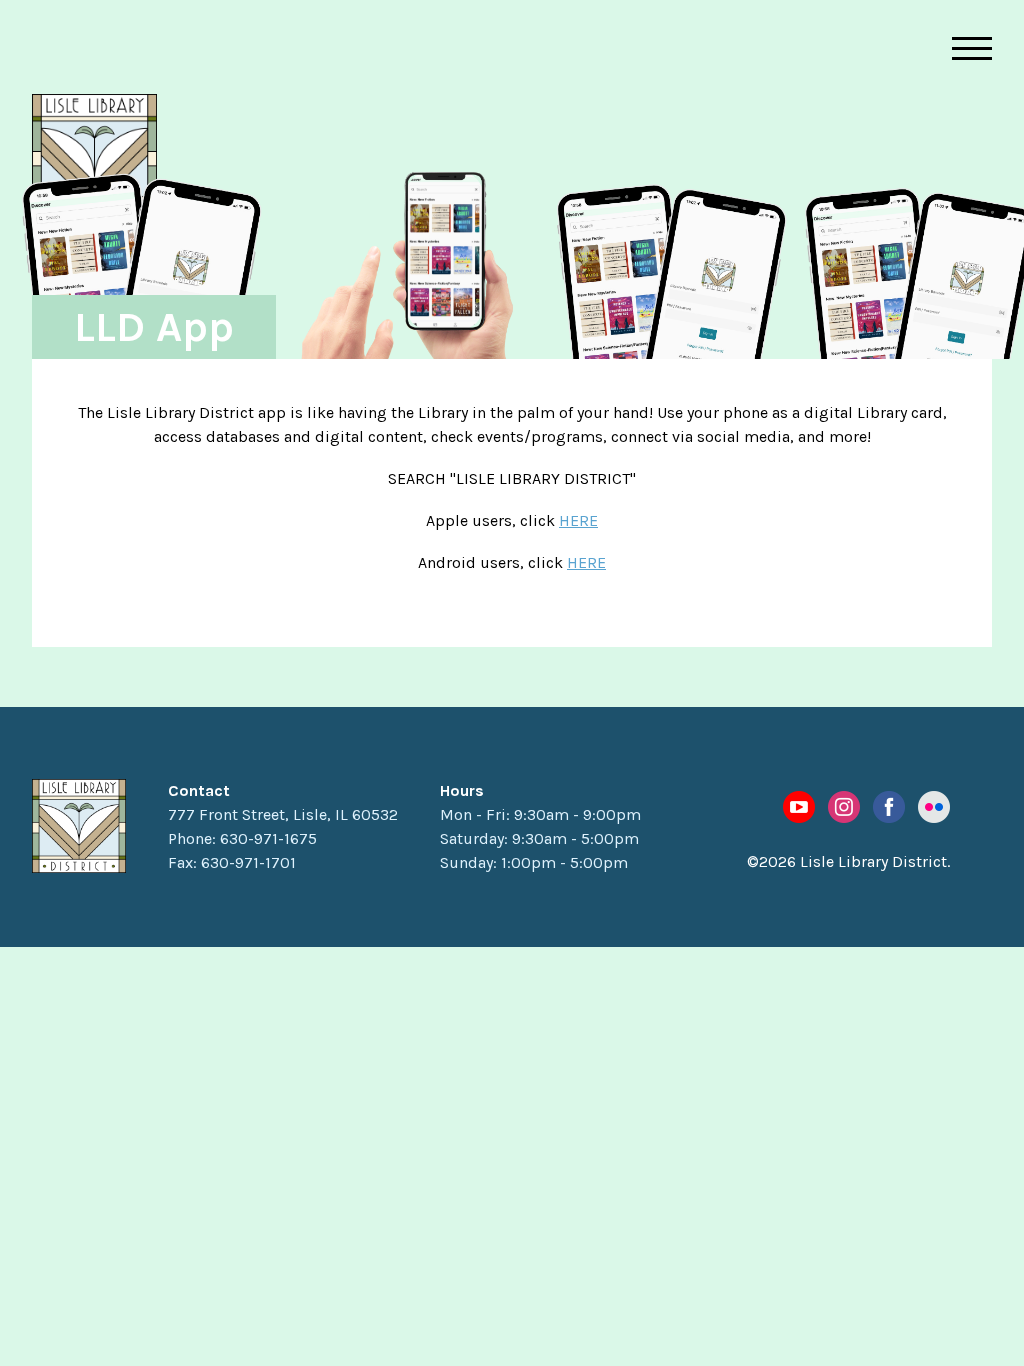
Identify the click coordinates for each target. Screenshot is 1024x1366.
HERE (578, 520)
